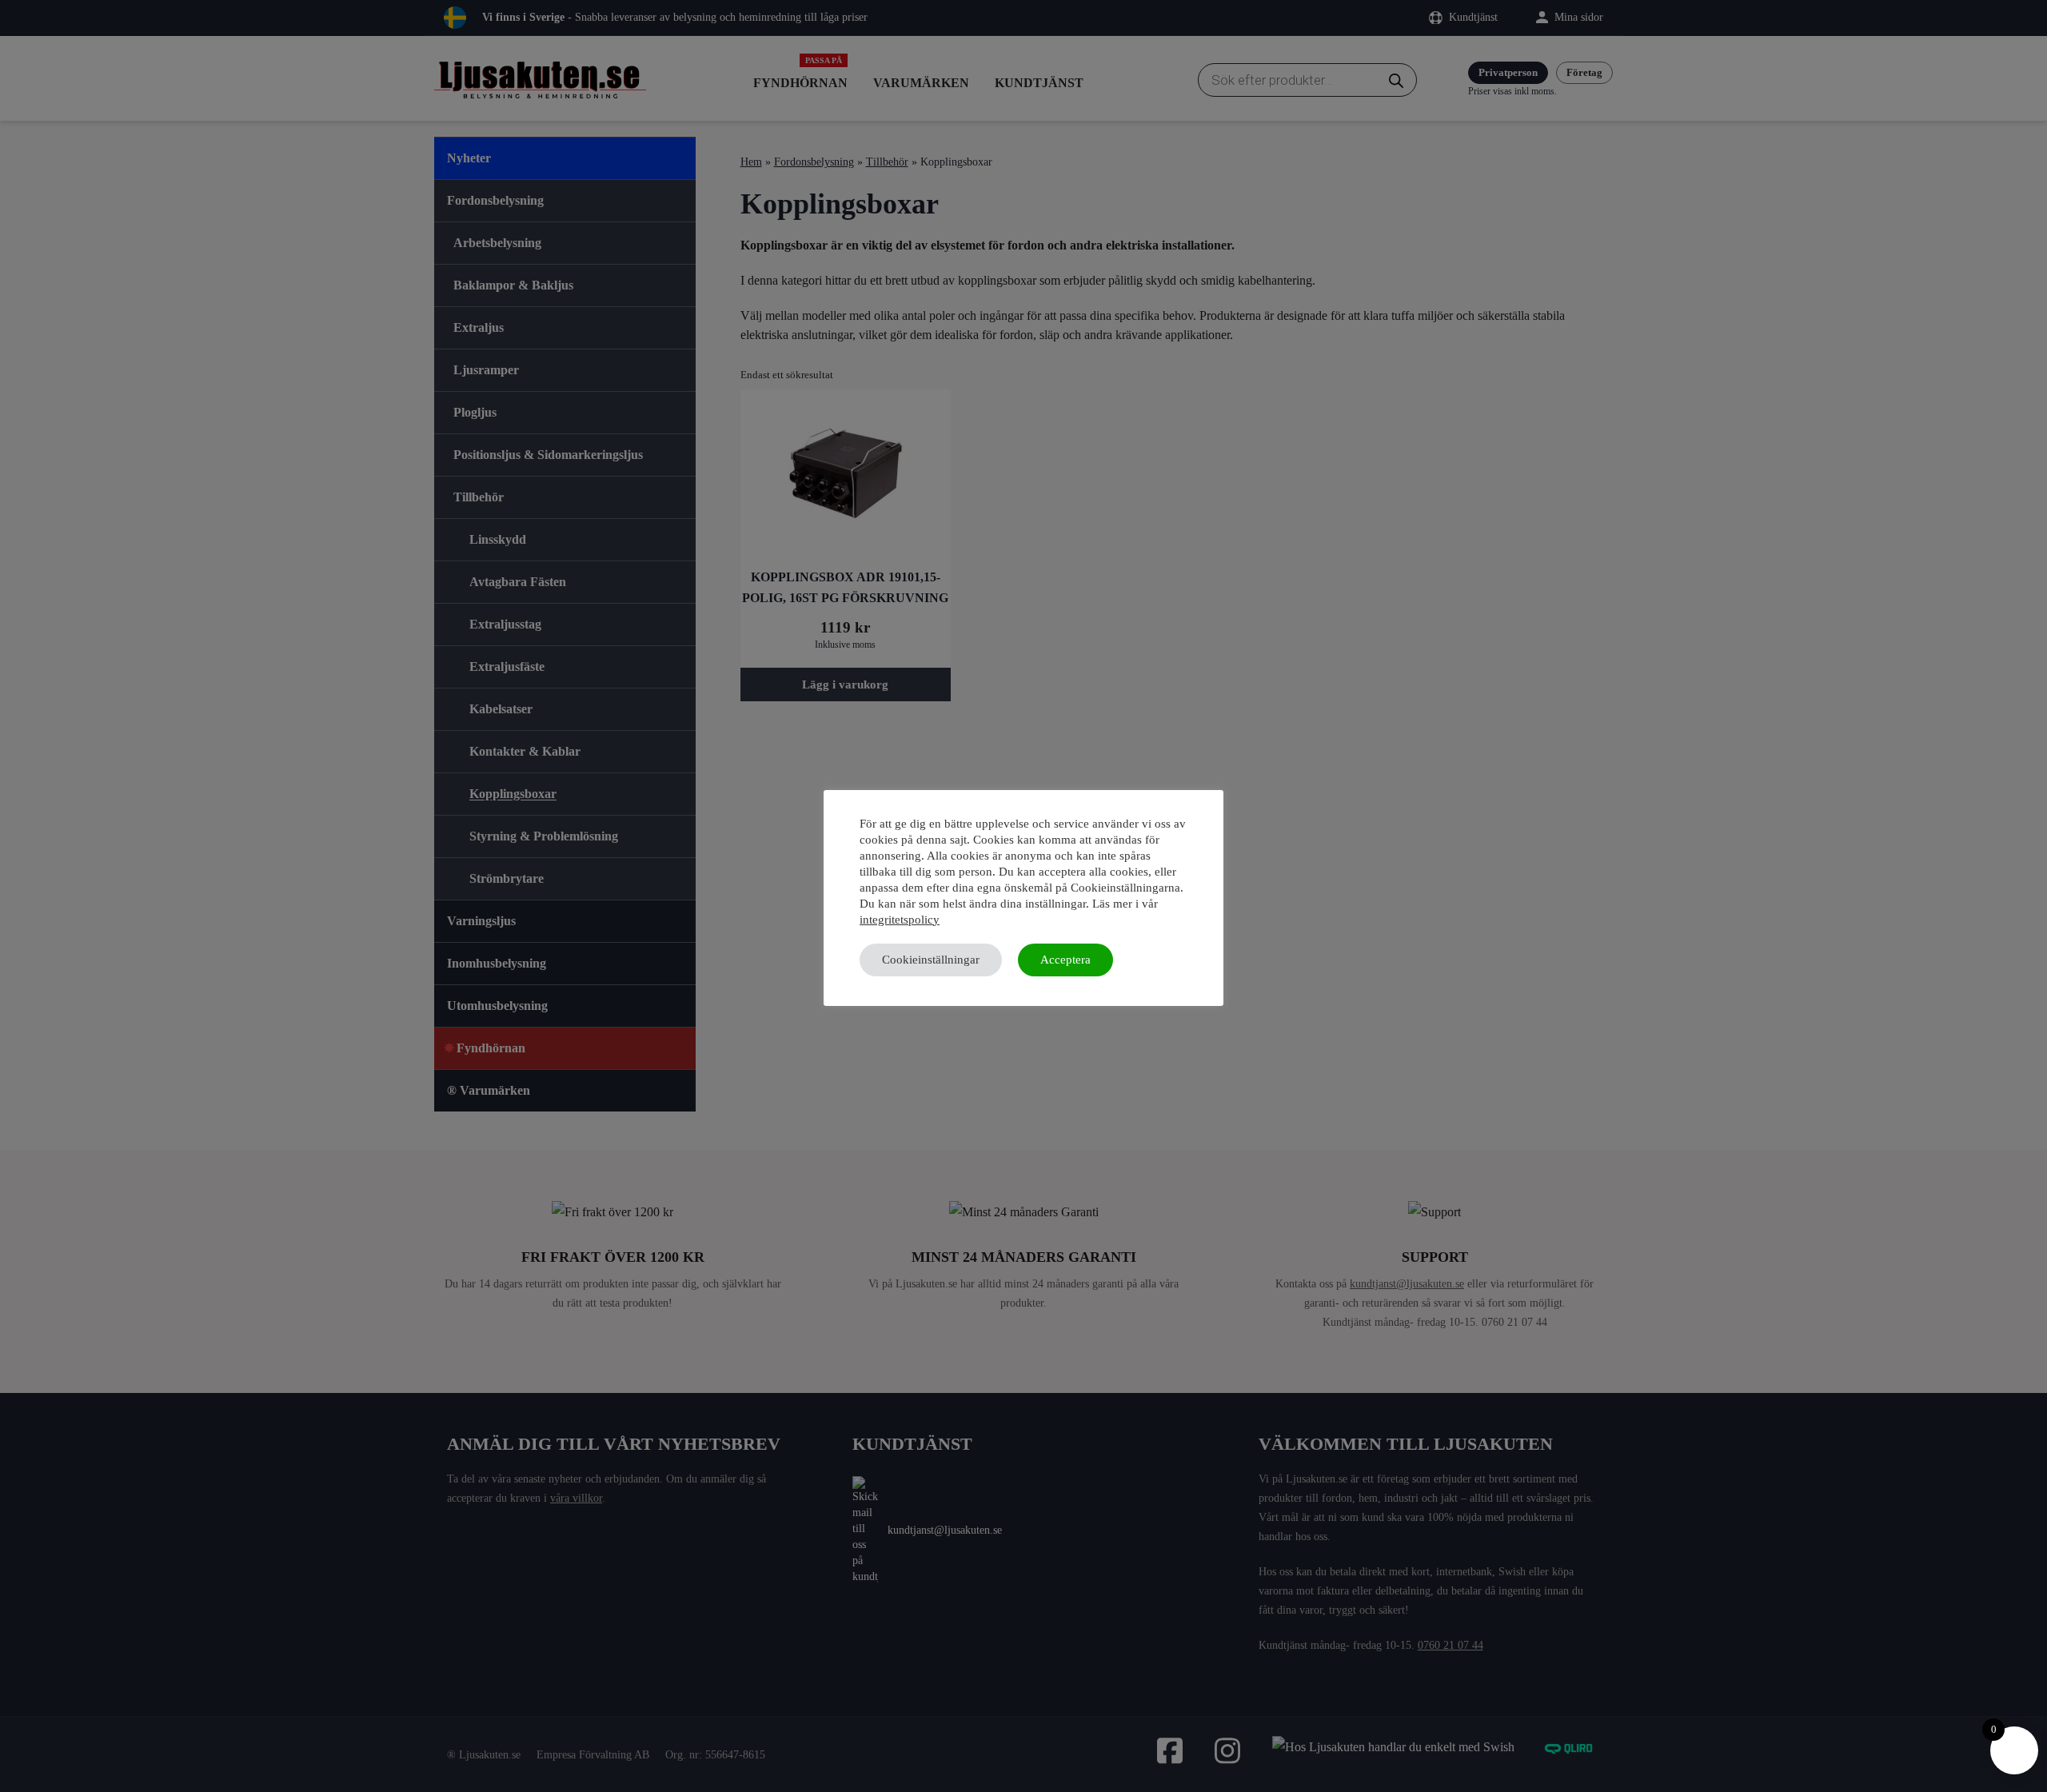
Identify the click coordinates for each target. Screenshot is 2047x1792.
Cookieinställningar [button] (931, 960)
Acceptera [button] (1065, 960)
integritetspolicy (900, 920)
